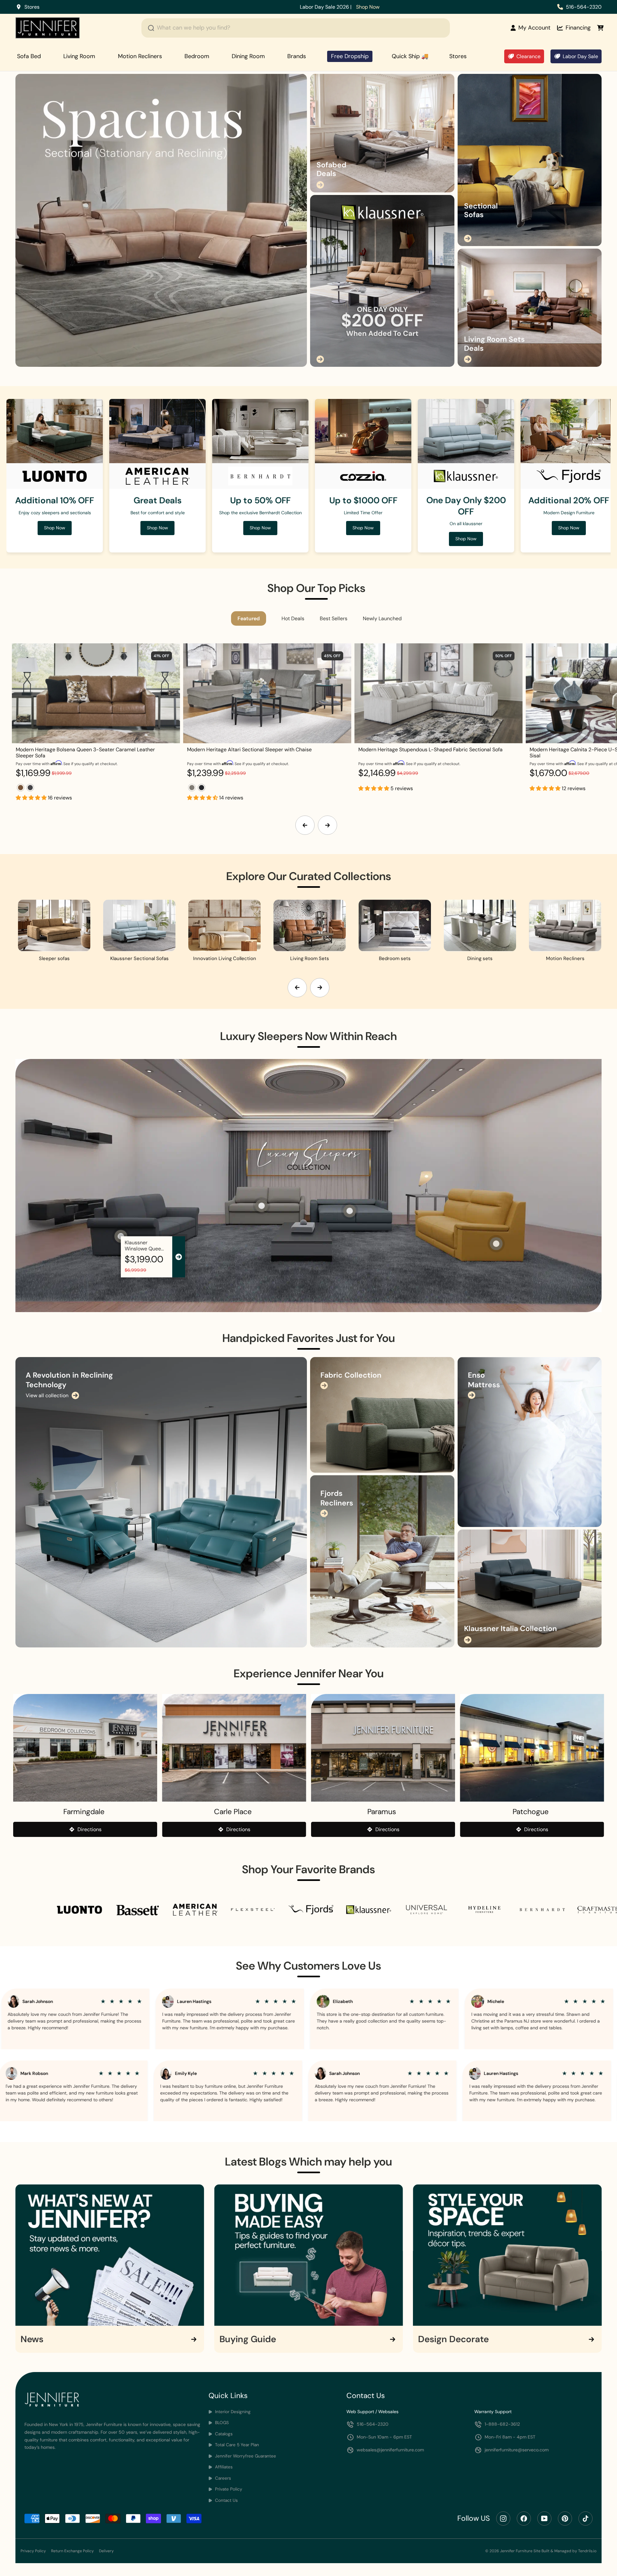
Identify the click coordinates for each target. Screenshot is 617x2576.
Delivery (106, 2551)
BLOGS (221, 2423)
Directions (89, 1829)
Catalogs (223, 2434)
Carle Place (233, 1812)
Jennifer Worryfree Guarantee (245, 2456)
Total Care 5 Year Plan (236, 2445)
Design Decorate (453, 2339)
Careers (222, 2478)
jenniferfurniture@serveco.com (517, 2450)
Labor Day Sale (580, 56)
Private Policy (228, 2489)
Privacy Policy (33, 2551)
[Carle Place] (234, 1748)
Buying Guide (248, 2339)
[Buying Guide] (309, 2255)
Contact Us (226, 2500)
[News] (110, 2255)
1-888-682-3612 (502, 2424)
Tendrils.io (587, 2551)
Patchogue (531, 1812)
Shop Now (251, 7)
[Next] (327, 825)
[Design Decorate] (507, 2255)
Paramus (382, 1812)
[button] (32, 798)
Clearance (528, 56)
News (32, 2339)
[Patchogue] (532, 1748)
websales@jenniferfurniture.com (390, 2450)
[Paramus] (383, 1748)
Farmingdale (84, 1812)
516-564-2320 (584, 7)
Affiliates (223, 2467)
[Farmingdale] (85, 1748)
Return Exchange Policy (72, 2551)
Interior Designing (232, 2412)
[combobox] (296, 28)
